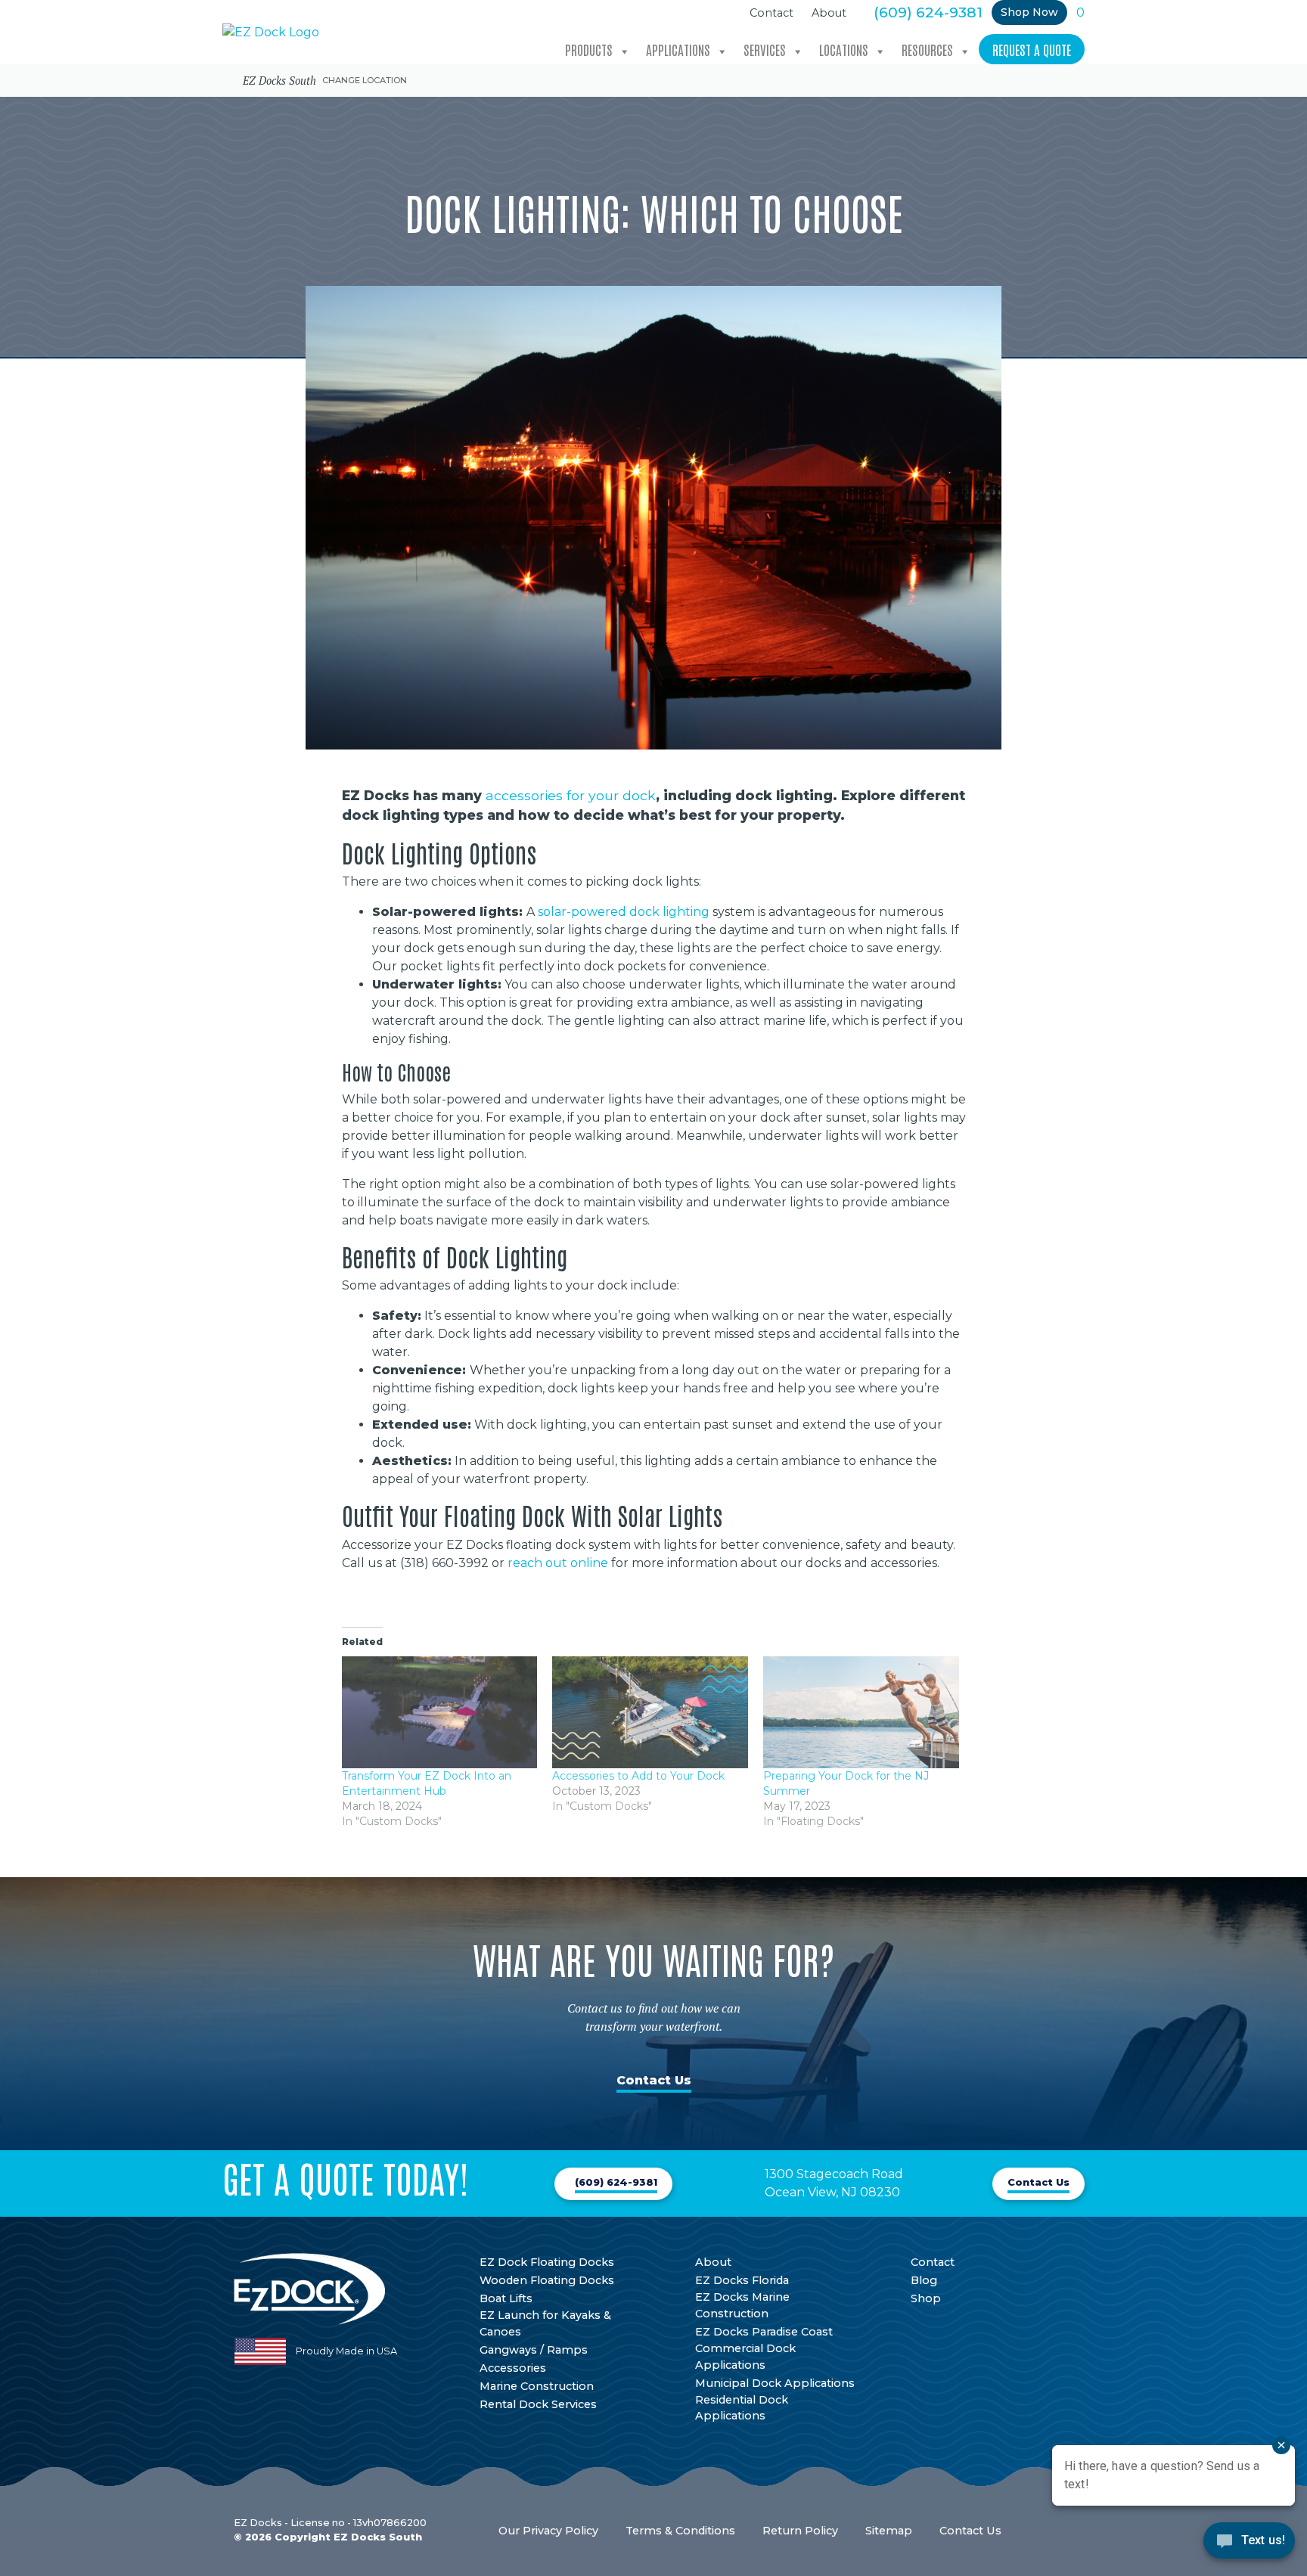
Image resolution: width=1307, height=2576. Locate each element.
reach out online (558, 1563)
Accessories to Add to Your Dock (638, 1776)
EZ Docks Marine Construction (742, 2305)
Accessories (513, 2368)
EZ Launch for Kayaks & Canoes (545, 2323)
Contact (771, 13)
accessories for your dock (571, 795)
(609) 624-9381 (928, 12)
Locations (844, 49)
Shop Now (1029, 12)
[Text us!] (1249, 2545)
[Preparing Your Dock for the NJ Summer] (861, 1712)
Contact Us (654, 2080)
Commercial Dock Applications (745, 2357)
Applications (678, 49)
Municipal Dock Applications (775, 2383)
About (829, 13)
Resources (927, 49)
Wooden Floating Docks (547, 2280)
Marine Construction (537, 2386)
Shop (926, 2298)
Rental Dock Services (538, 2404)
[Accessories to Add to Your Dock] (650, 1712)
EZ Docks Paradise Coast (764, 2332)
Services (765, 49)
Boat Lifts (506, 2298)
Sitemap (889, 2531)
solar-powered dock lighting (624, 912)
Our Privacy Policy (548, 2531)
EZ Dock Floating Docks (547, 2262)
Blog (924, 2280)
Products (589, 49)
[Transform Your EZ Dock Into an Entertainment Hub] (440, 1712)
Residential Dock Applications (742, 2408)
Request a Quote (1032, 49)
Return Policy (800, 2531)
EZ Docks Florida (742, 2280)
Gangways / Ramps (534, 2350)
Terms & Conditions (680, 2531)
